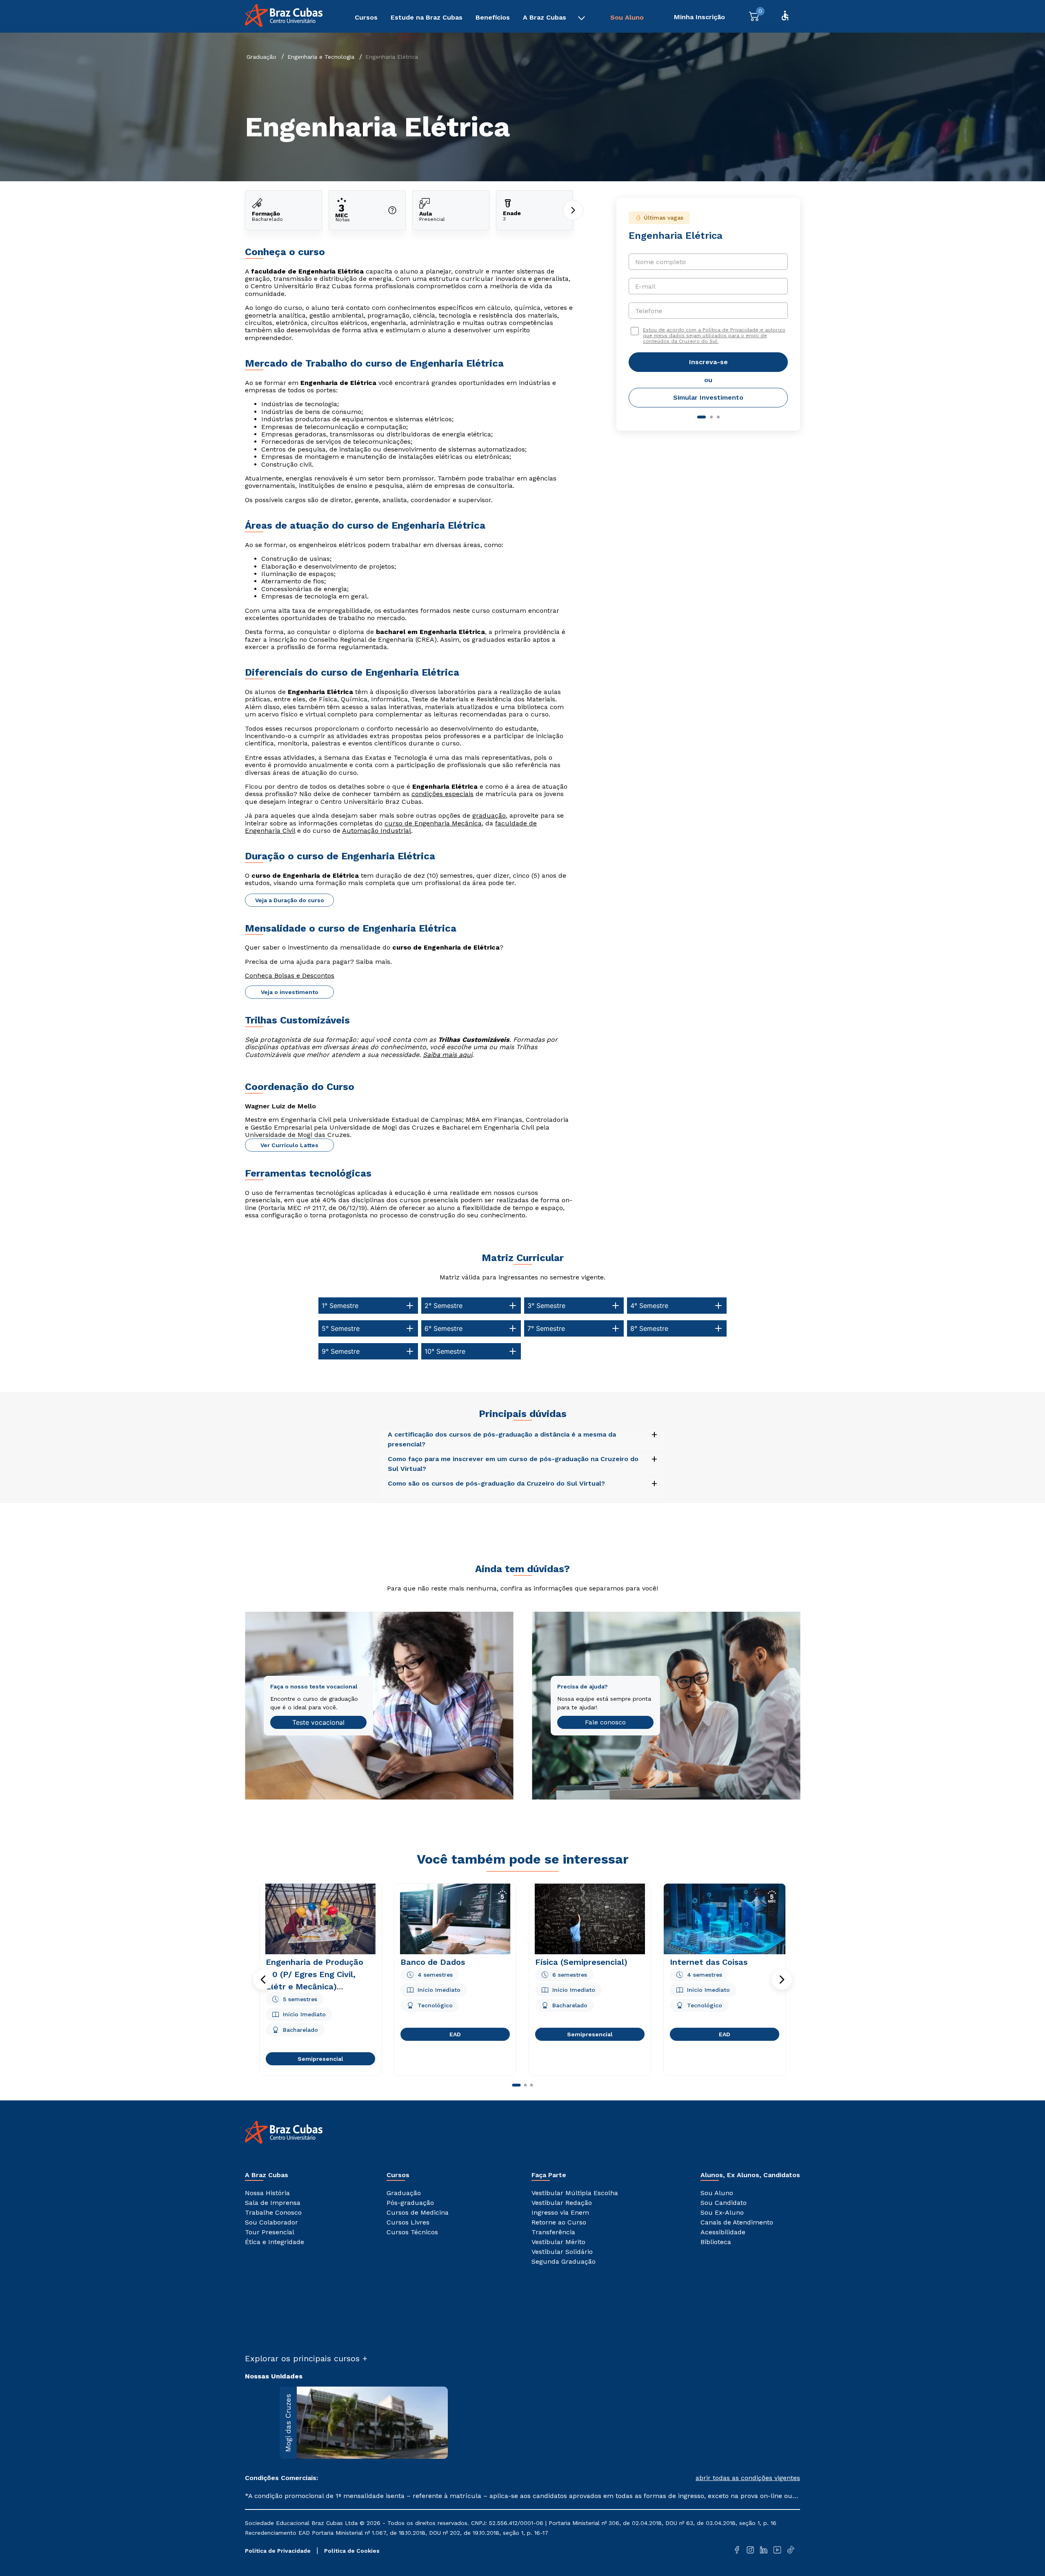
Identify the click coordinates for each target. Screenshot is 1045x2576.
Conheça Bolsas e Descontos (290, 975)
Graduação (261, 57)
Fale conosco (605, 1722)
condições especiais (442, 794)
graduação (489, 815)
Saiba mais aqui (448, 1055)
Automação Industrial (377, 831)
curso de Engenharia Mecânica (433, 823)
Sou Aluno (627, 17)
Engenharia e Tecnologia (321, 57)
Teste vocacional (318, 1722)
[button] (263, 1980)
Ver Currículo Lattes (289, 1145)
